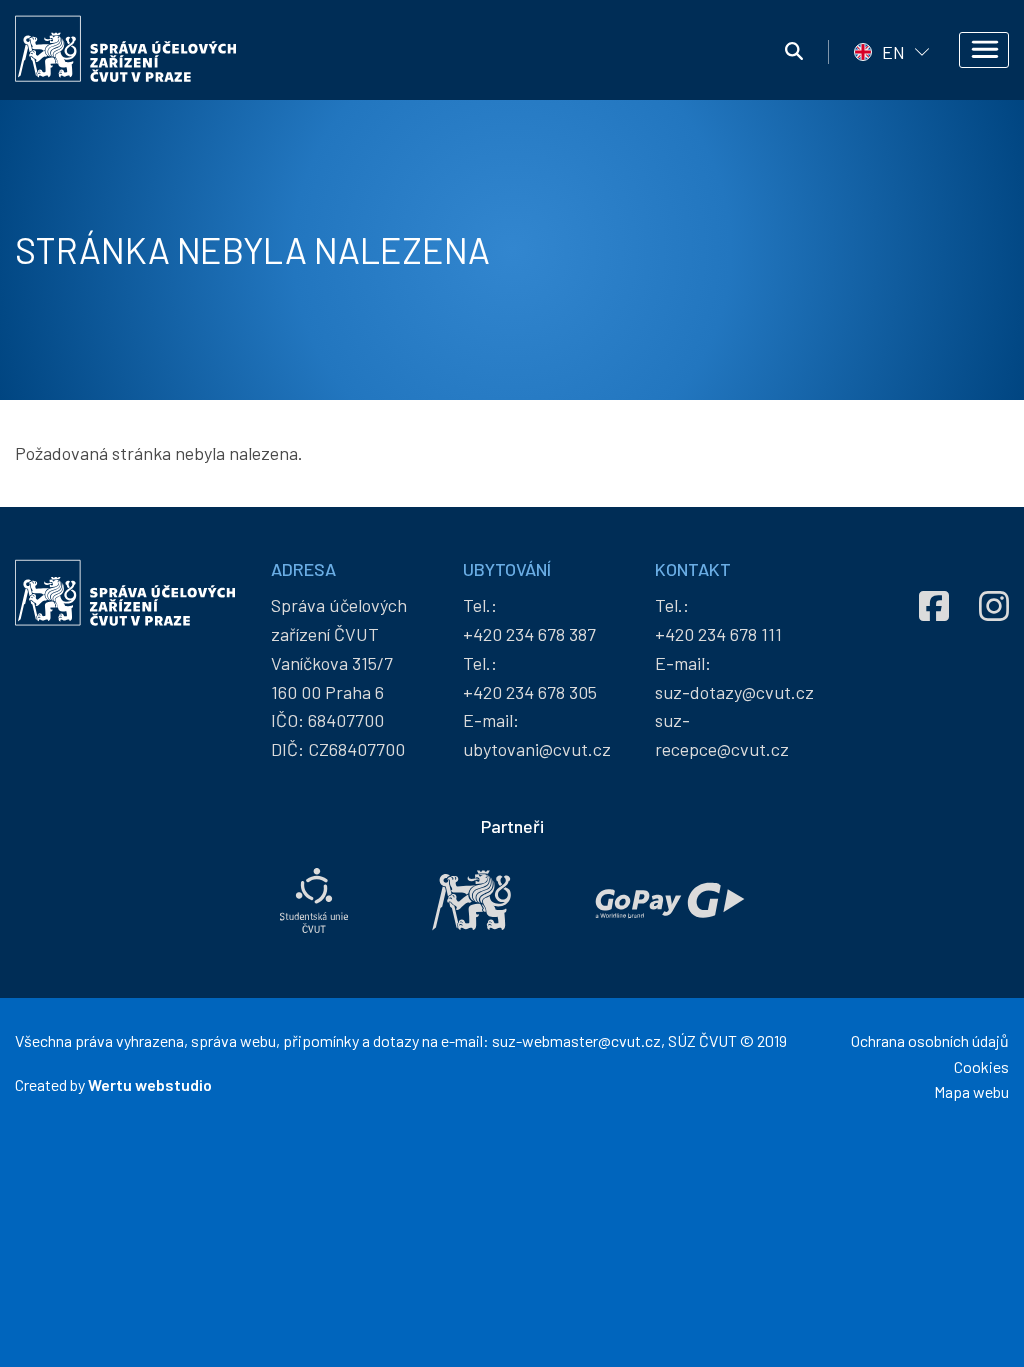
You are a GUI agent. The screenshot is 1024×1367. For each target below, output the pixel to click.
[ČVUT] (471, 900)
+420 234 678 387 (529, 634)
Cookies (981, 1066)
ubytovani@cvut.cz (537, 749)
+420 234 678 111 (718, 634)
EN (893, 52)
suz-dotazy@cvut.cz (734, 692)
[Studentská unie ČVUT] (314, 900)
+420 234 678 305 (530, 692)
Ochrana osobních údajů (930, 1040)
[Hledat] (794, 52)
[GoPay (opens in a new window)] (670, 900)
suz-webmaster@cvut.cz (576, 1040)
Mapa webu (971, 1091)
